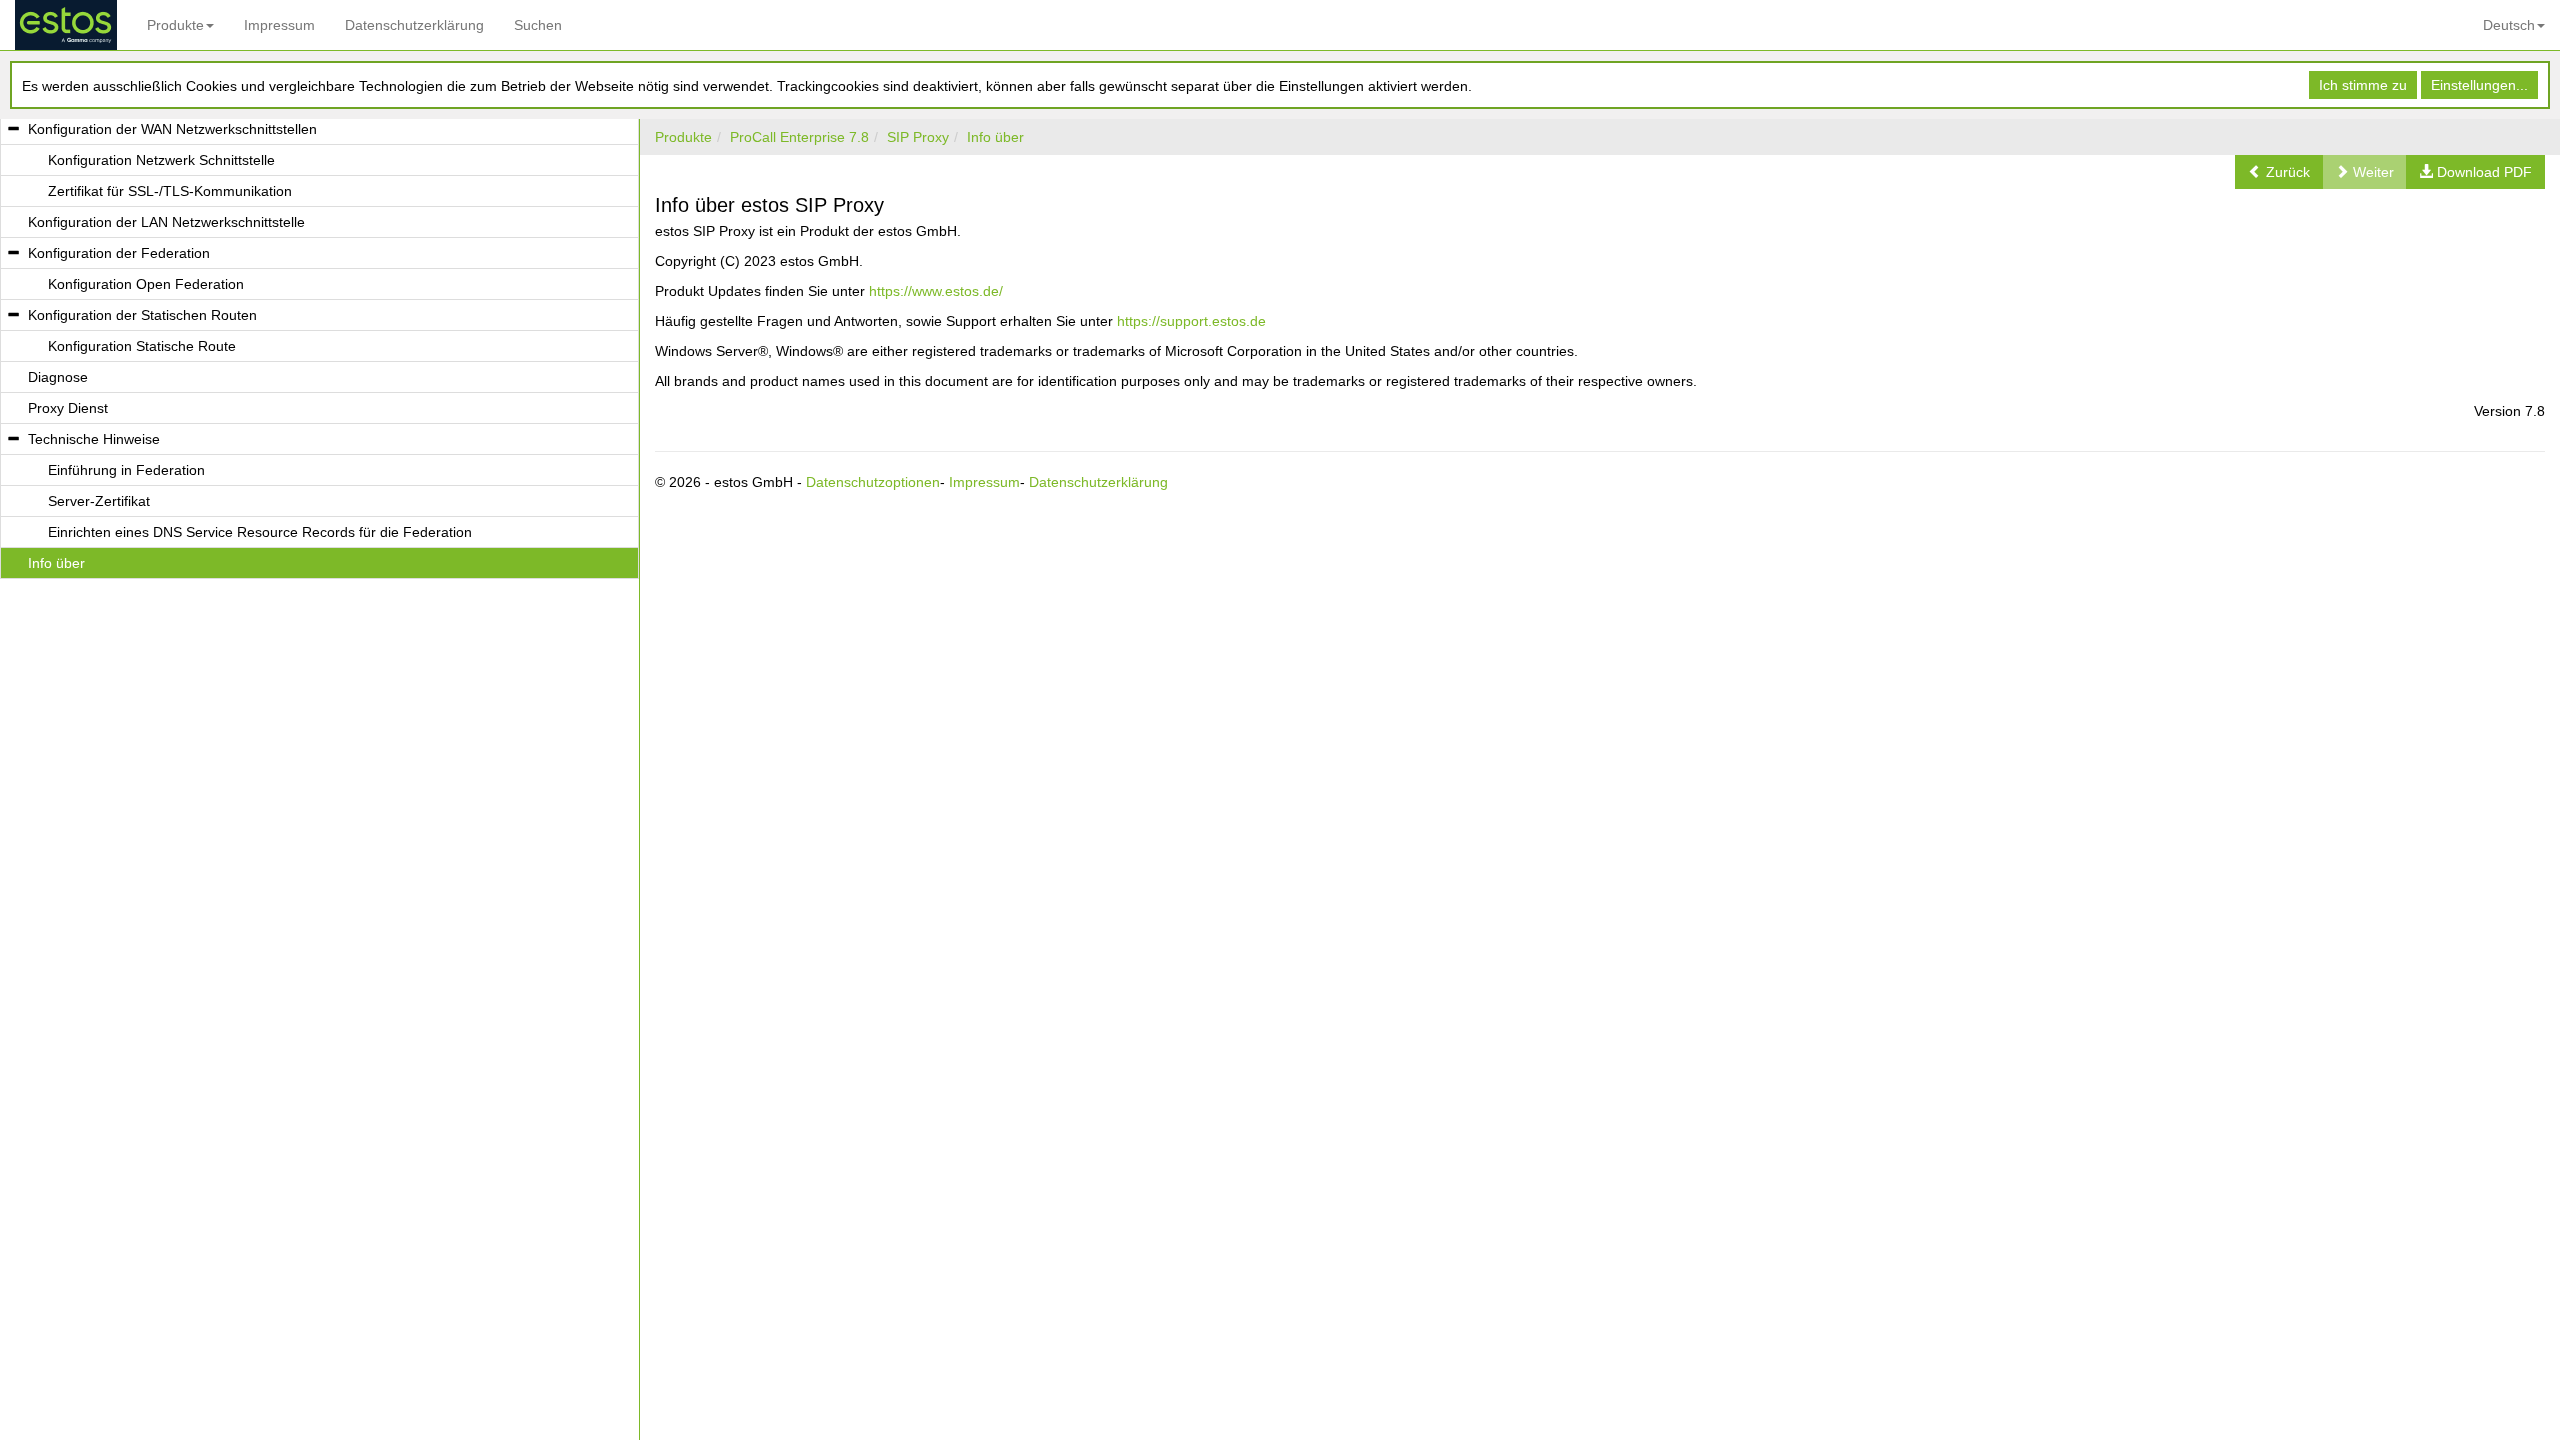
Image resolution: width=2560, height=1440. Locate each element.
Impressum (279, 25)
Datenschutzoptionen (873, 482)
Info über (995, 137)
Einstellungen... (2479, 85)
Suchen (538, 25)
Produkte (175, 25)
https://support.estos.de (1191, 321)
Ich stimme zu (2363, 85)
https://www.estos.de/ (936, 291)
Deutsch (2509, 25)
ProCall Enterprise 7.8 (799, 137)
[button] (2279, 172)
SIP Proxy (918, 137)
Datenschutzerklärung (414, 25)
